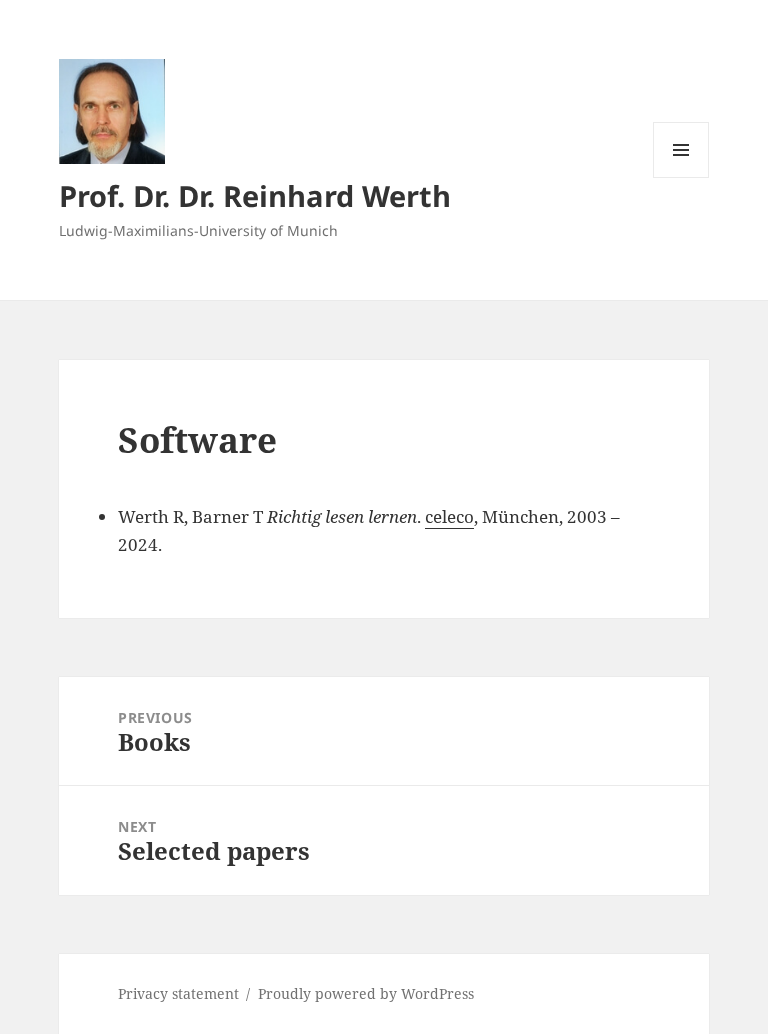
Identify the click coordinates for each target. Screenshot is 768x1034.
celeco (449, 516)
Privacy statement (178, 993)
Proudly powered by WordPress (366, 993)
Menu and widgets (681, 177)
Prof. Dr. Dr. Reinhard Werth (255, 195)
